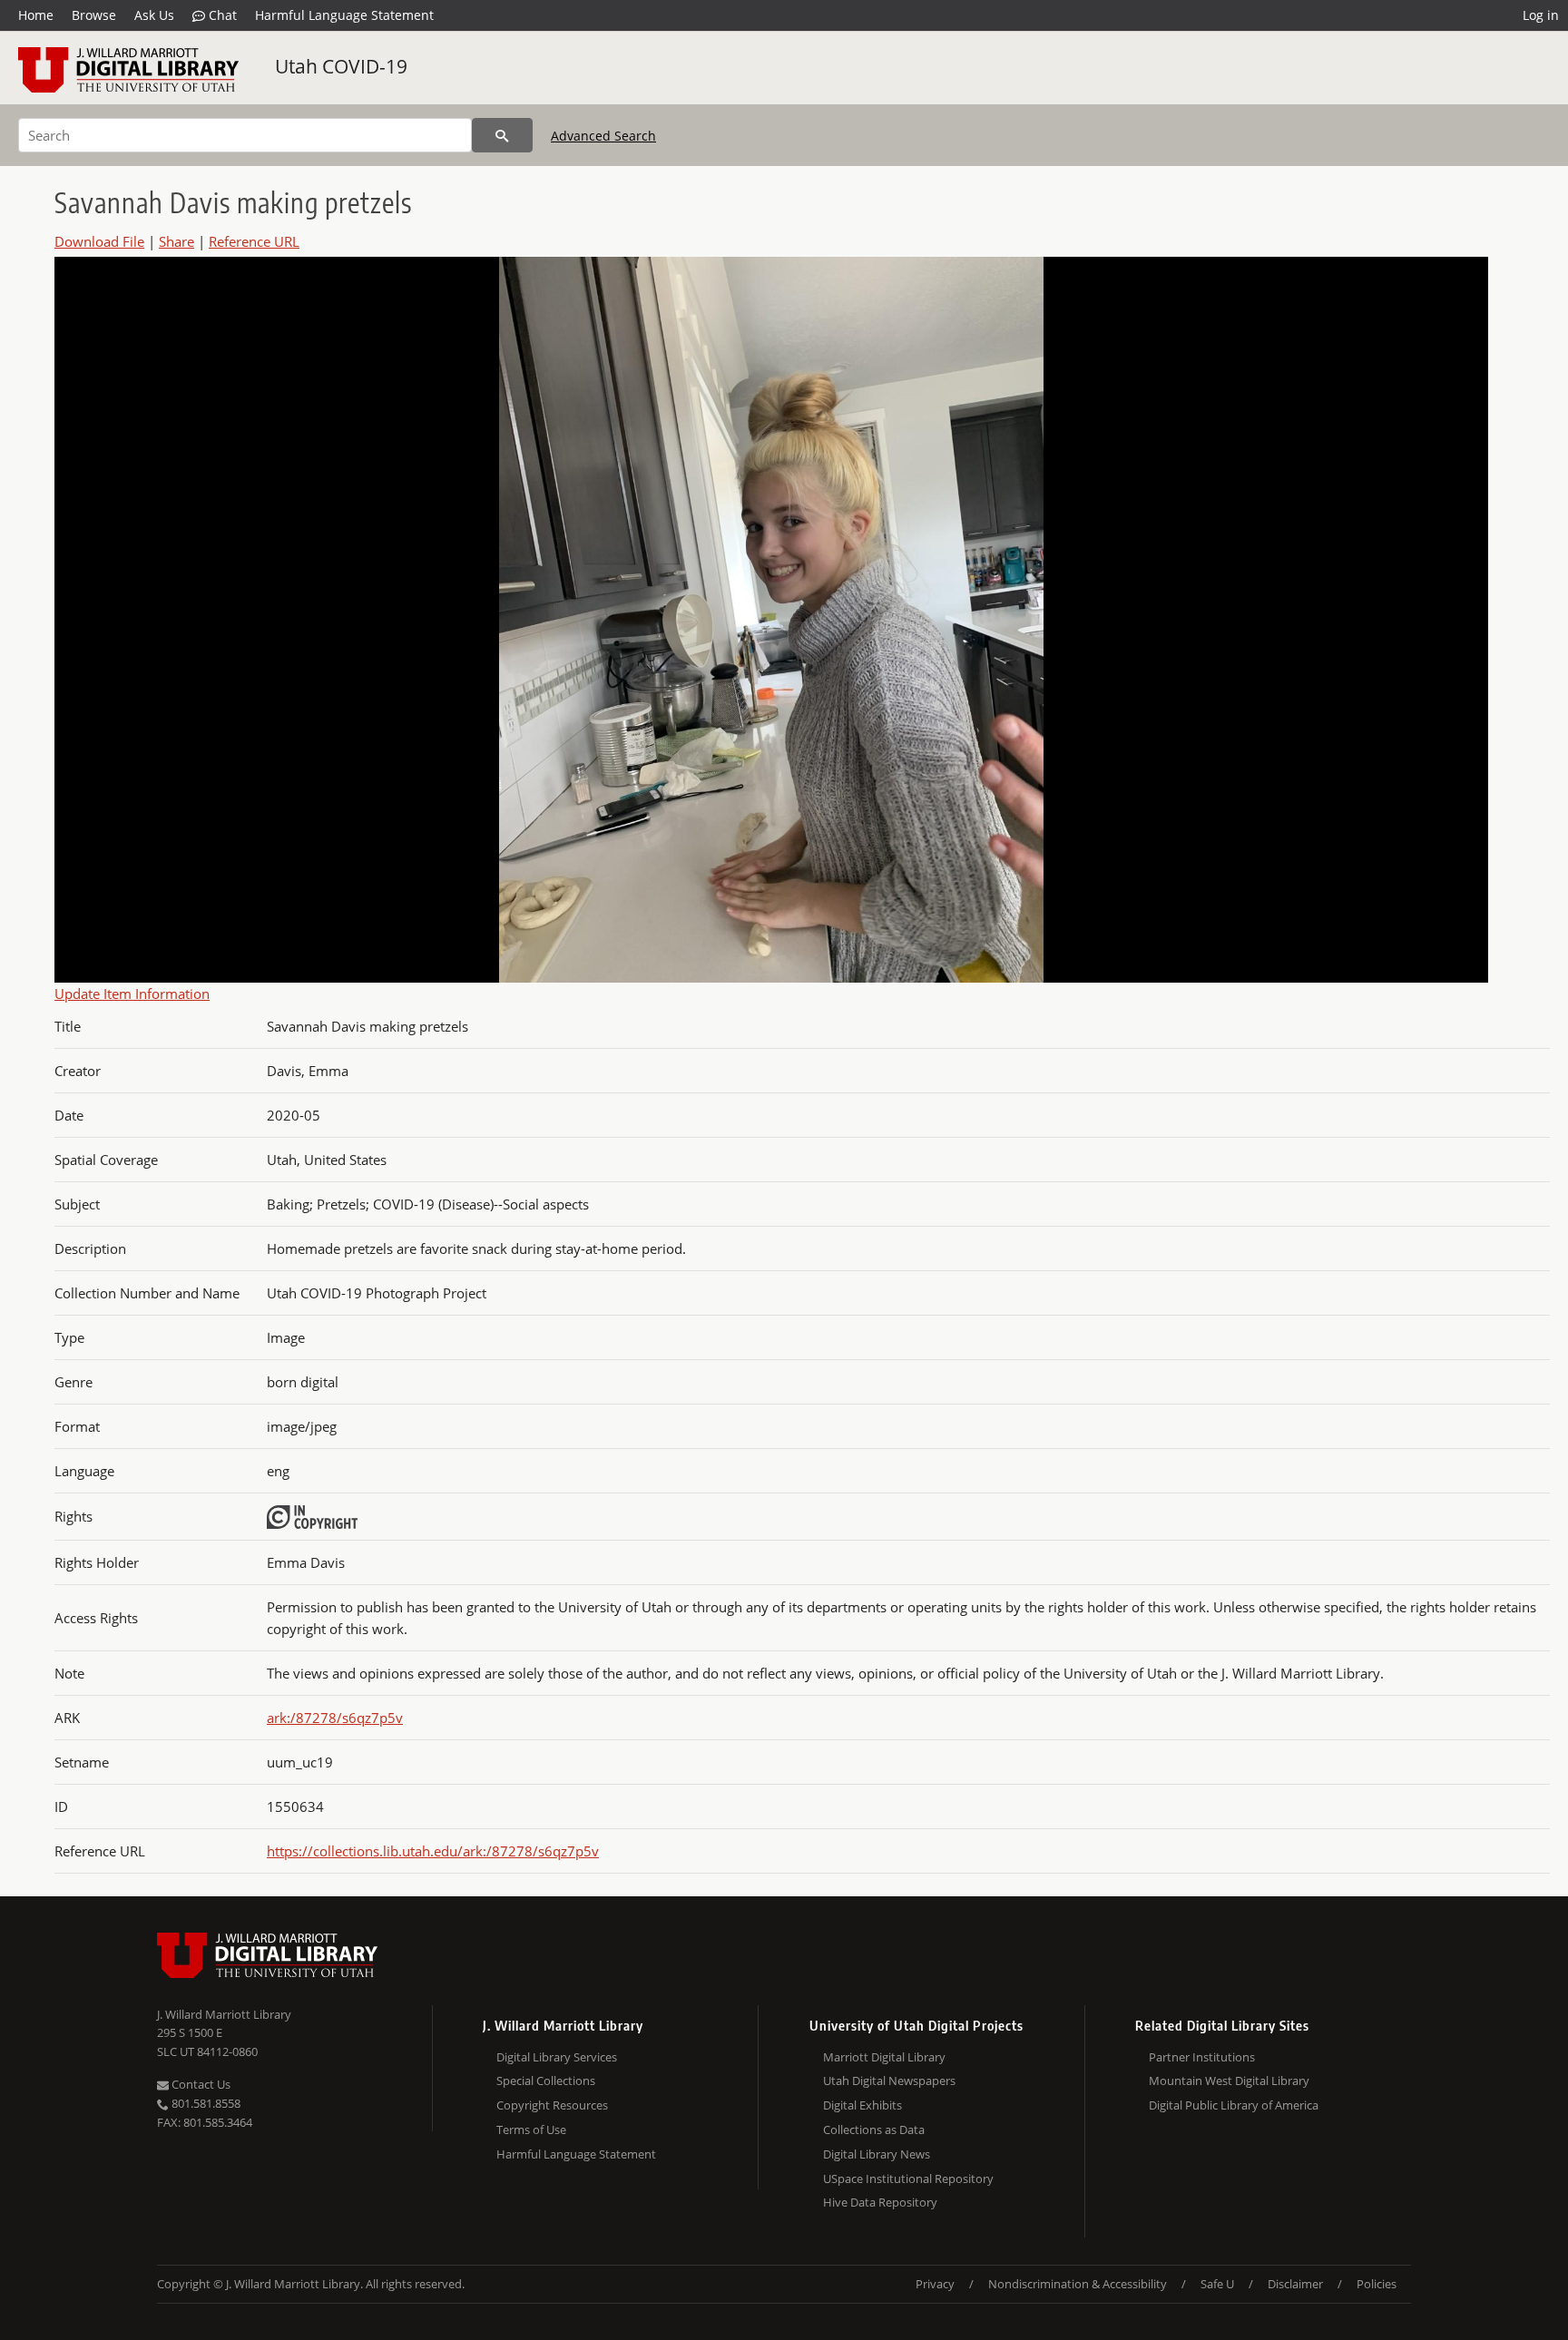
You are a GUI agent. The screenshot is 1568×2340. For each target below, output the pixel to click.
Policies (1377, 2284)
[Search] (502, 135)
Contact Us (200, 2084)
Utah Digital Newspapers (889, 2081)
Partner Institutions (1202, 2057)
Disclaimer (1295, 2284)
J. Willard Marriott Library (224, 2014)
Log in (1541, 15)
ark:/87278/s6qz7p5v (335, 1718)
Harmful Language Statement (344, 15)
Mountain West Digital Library (1229, 2081)
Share (176, 241)
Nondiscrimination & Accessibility (1078, 2284)
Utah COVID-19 (341, 66)
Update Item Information (132, 994)
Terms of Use (531, 2129)
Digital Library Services (557, 2057)
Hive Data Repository (880, 2202)
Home (36, 15)
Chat (221, 15)
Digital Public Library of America (1234, 2105)
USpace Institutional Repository (908, 2178)
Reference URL (254, 241)
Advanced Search (603, 136)
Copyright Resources (552, 2105)
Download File (99, 241)
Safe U (1217, 2284)
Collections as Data (874, 2129)
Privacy (935, 2284)
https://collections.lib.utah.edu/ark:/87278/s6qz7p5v (433, 1851)
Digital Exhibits (862, 2105)
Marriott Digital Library (884, 2057)
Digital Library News (877, 2154)
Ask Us (154, 15)
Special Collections (546, 2081)
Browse (94, 15)
